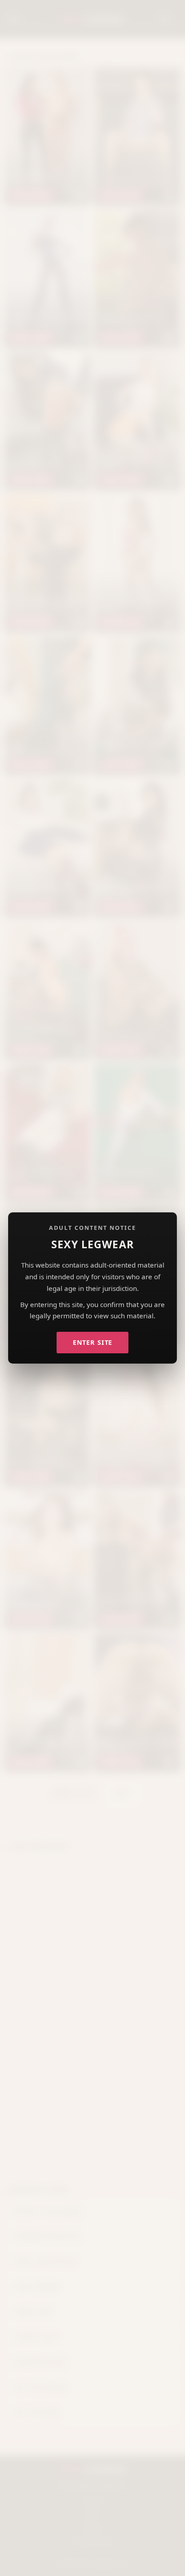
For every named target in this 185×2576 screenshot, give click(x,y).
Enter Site (93, 1342)
